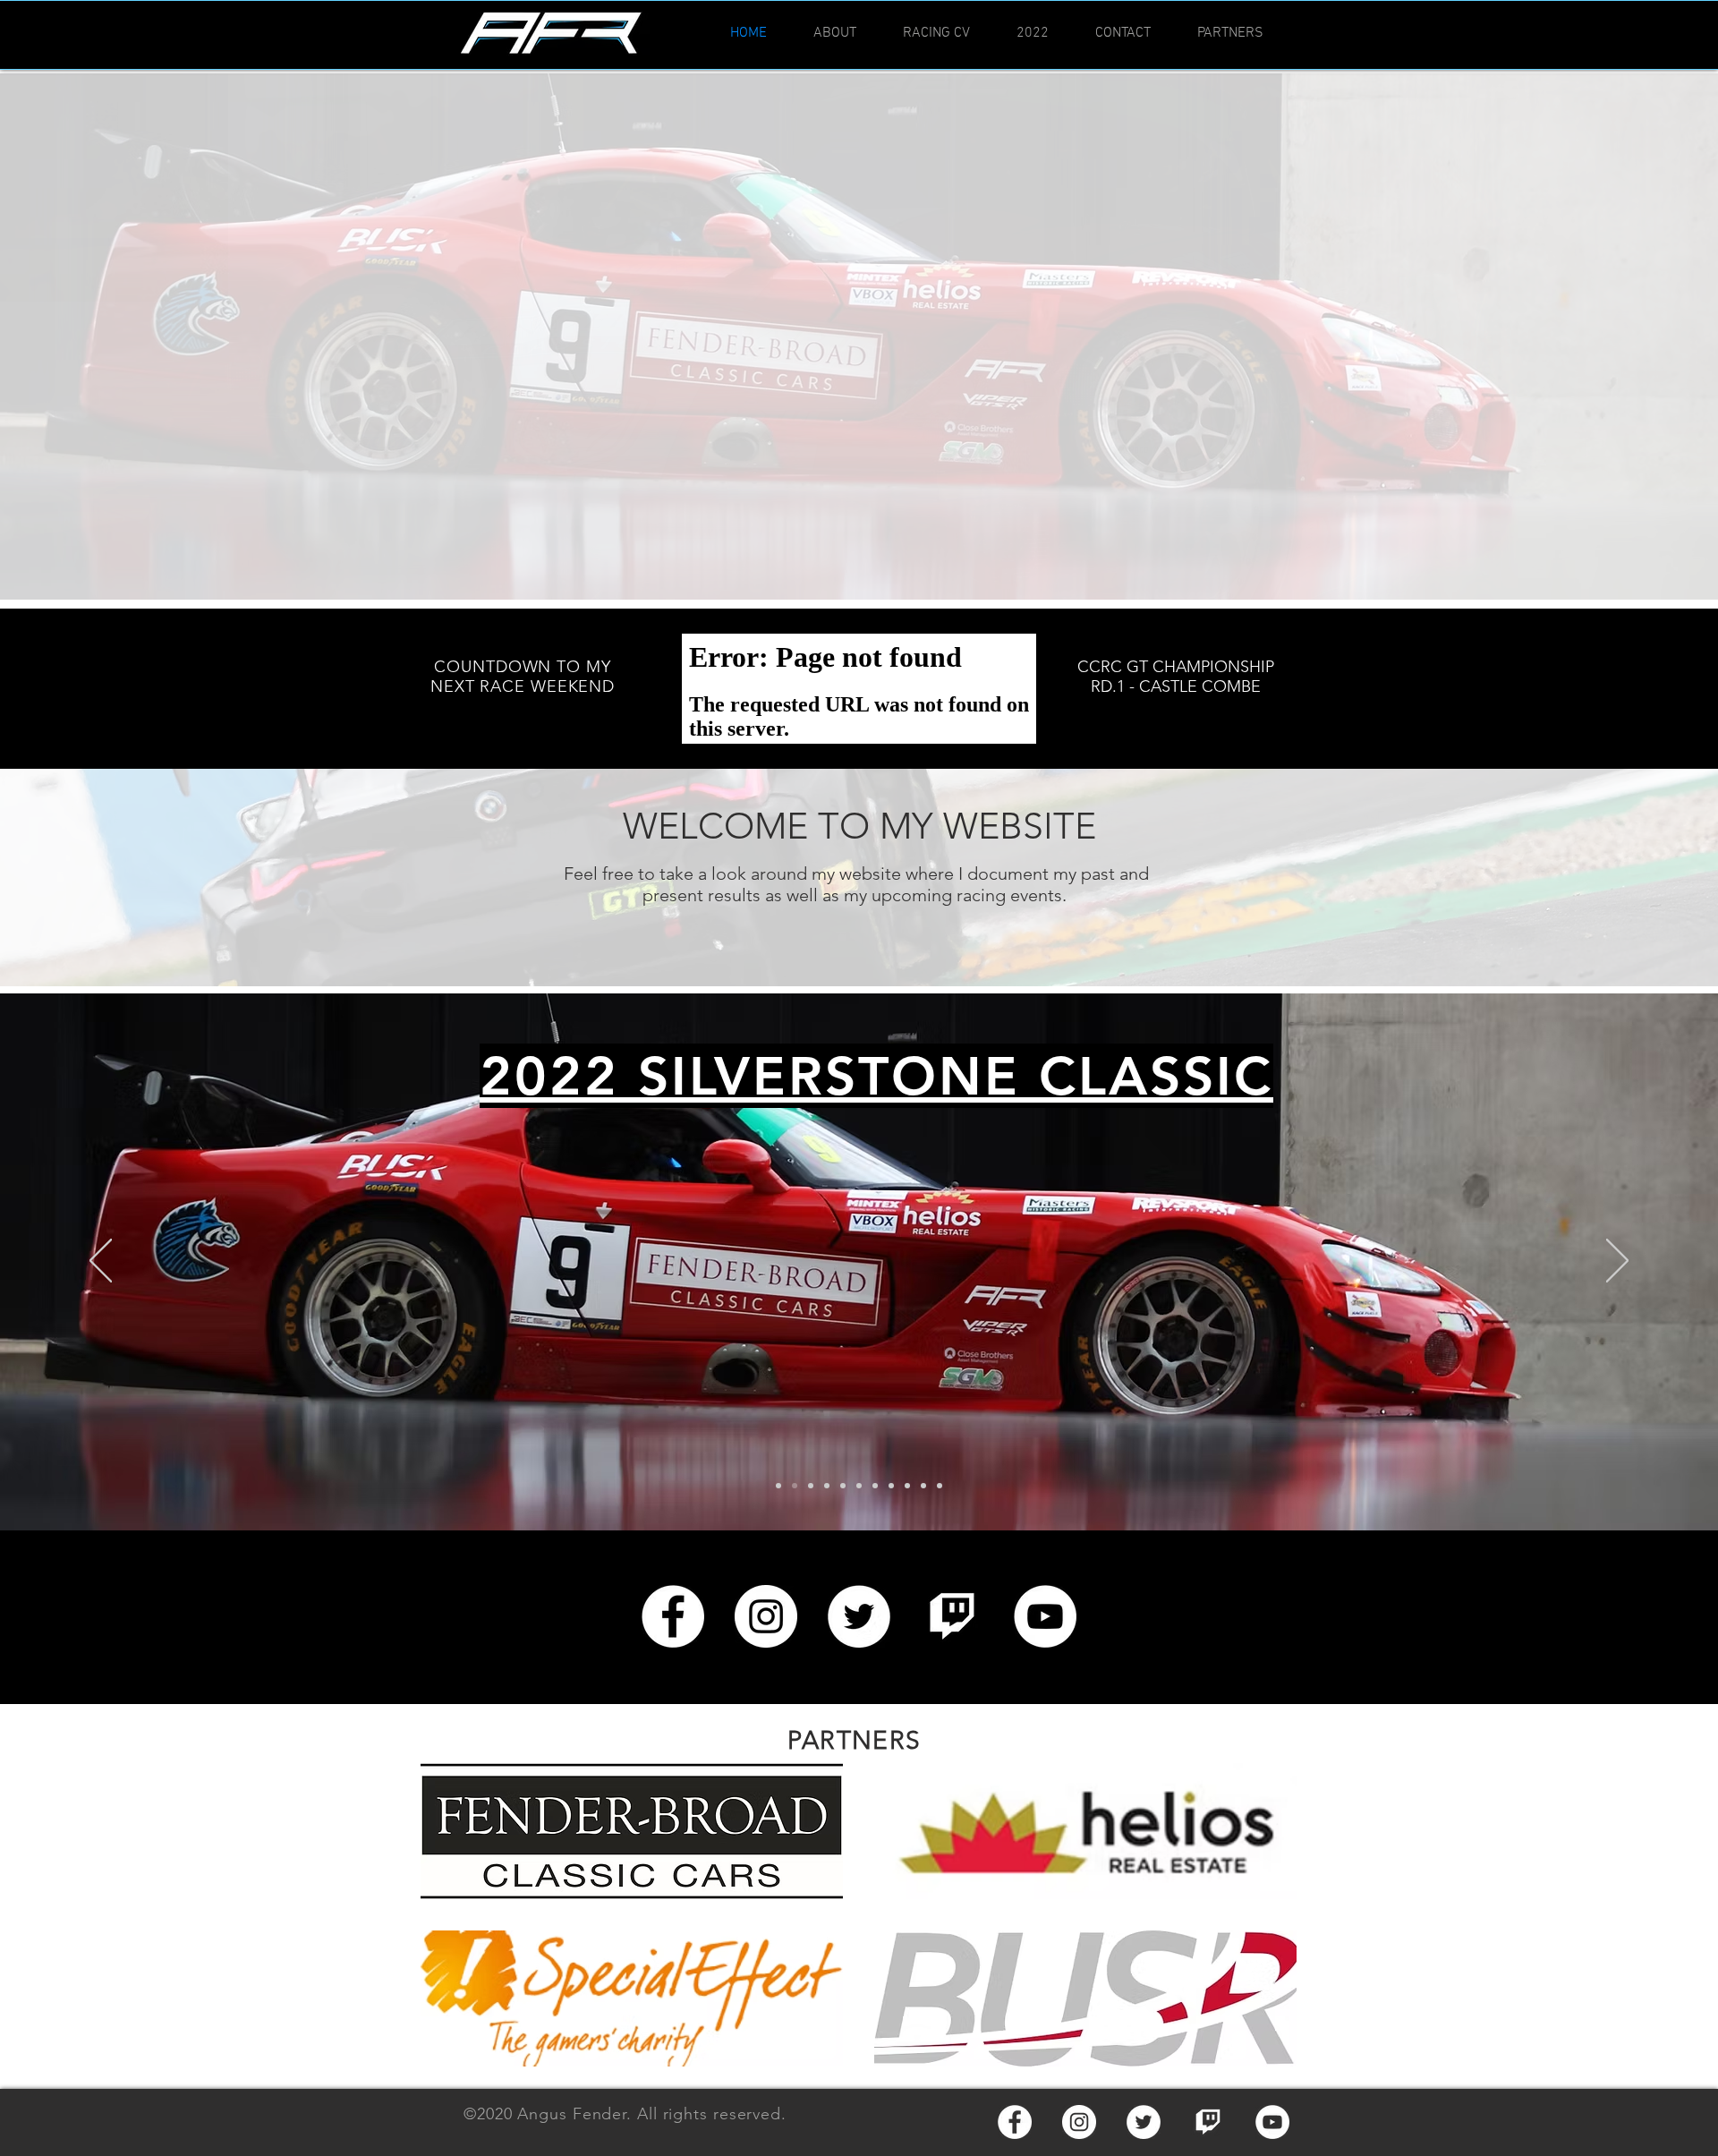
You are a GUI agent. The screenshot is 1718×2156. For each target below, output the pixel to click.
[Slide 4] (940, 1486)
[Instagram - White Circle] (766, 1616)
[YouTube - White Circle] (1045, 1616)
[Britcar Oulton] (875, 1486)
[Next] (1617, 1262)
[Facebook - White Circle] (673, 1616)
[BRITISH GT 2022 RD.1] (843, 1486)
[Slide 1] (891, 1486)
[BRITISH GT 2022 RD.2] (827, 1486)
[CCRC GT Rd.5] (778, 1486)
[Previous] (101, 1262)
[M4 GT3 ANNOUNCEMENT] (859, 1486)
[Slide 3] (923, 1486)
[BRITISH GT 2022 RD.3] (811, 1486)
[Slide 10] (795, 1486)
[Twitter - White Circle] (859, 1616)
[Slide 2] (907, 1486)
